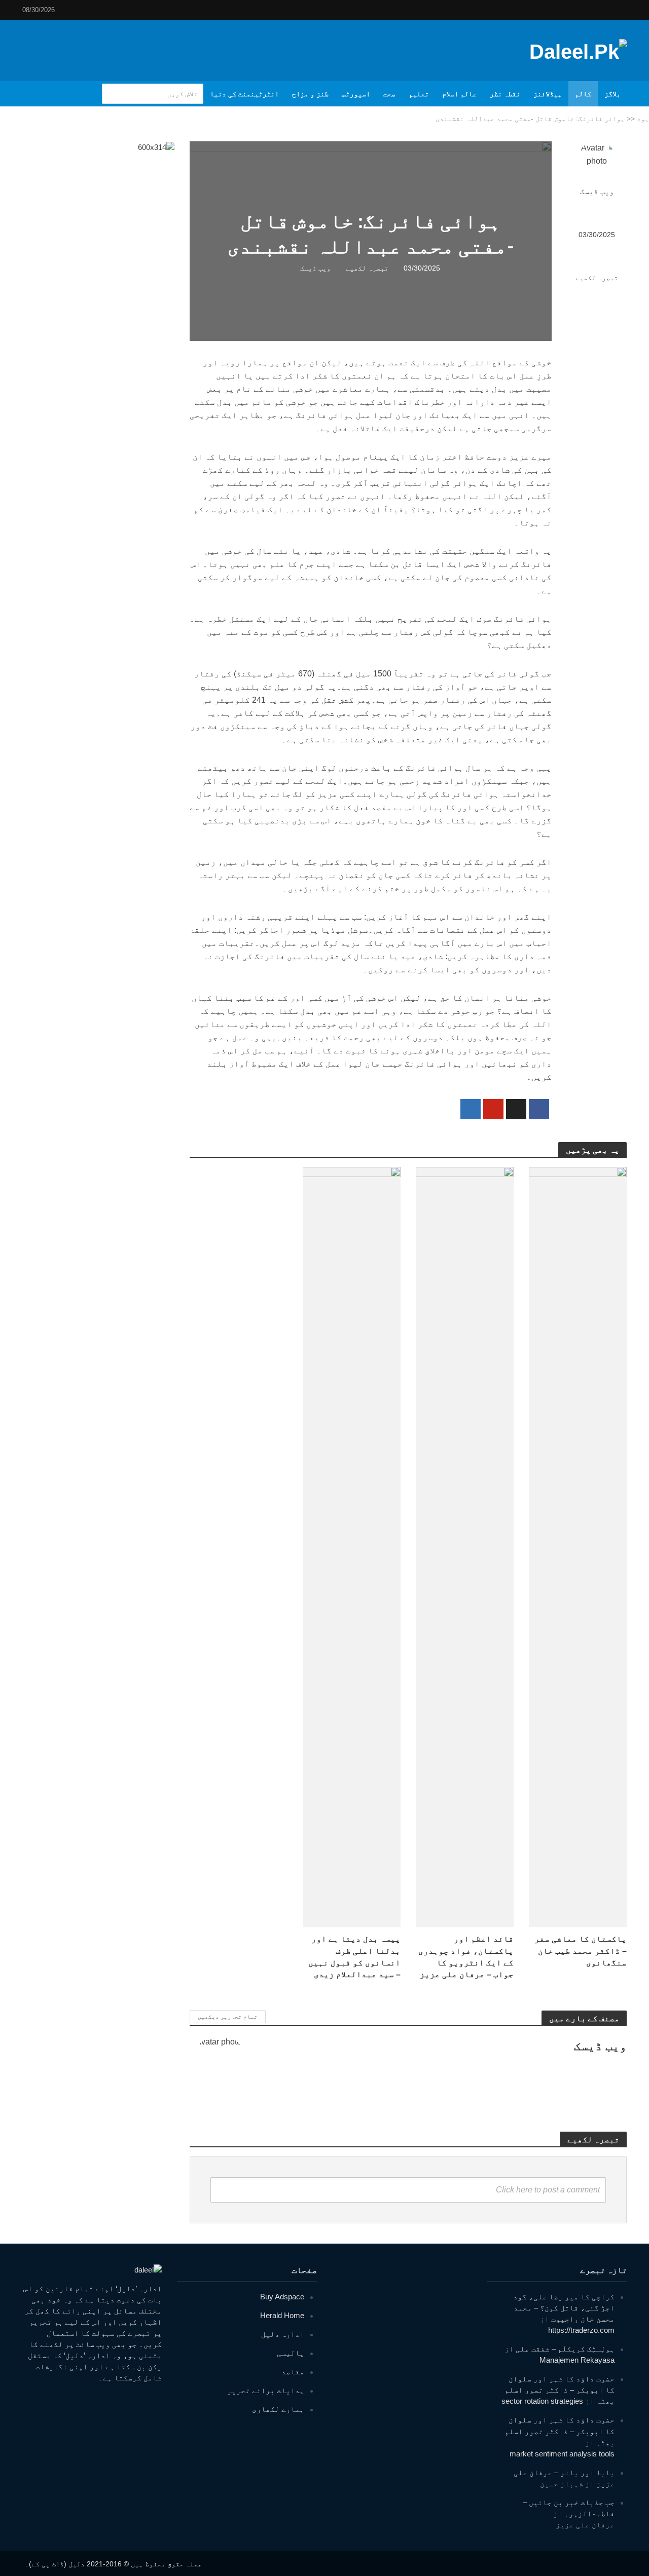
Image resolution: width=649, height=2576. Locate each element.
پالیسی (291, 2353)
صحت (389, 94)
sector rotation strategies (542, 2401)
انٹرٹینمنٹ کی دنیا (244, 94)
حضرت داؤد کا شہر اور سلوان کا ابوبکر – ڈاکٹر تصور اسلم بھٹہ (560, 2390)
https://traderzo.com (581, 2330)
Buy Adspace (282, 2297)
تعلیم (419, 94)
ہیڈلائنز (548, 94)
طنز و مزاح (310, 94)
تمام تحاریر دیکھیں (228, 2017)
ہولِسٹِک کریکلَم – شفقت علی (565, 2349)
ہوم (643, 119)
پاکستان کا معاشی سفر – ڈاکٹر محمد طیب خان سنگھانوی (581, 1950)
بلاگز (612, 94)
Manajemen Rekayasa (577, 2360)
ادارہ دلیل (283, 2334)
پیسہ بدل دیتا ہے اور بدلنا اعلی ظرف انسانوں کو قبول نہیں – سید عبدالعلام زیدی (354, 1956)
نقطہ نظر (505, 94)
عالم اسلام (459, 94)
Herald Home (282, 2315)
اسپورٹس (356, 94)
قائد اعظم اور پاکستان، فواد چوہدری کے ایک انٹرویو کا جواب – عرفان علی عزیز (466, 1956)
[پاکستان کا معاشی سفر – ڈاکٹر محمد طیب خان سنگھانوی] (578, 1547)
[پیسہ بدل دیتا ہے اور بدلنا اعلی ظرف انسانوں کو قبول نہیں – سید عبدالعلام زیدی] (352, 1547)
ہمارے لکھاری (278, 2409)
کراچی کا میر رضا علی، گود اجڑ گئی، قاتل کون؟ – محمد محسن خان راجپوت (564, 2308)
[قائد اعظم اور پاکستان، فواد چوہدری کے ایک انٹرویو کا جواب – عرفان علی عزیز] (465, 1547)
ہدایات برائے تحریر (266, 2390)
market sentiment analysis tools (562, 2454)
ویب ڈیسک (597, 192)
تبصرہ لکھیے (597, 278)
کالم (583, 94)
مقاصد (293, 2372)
